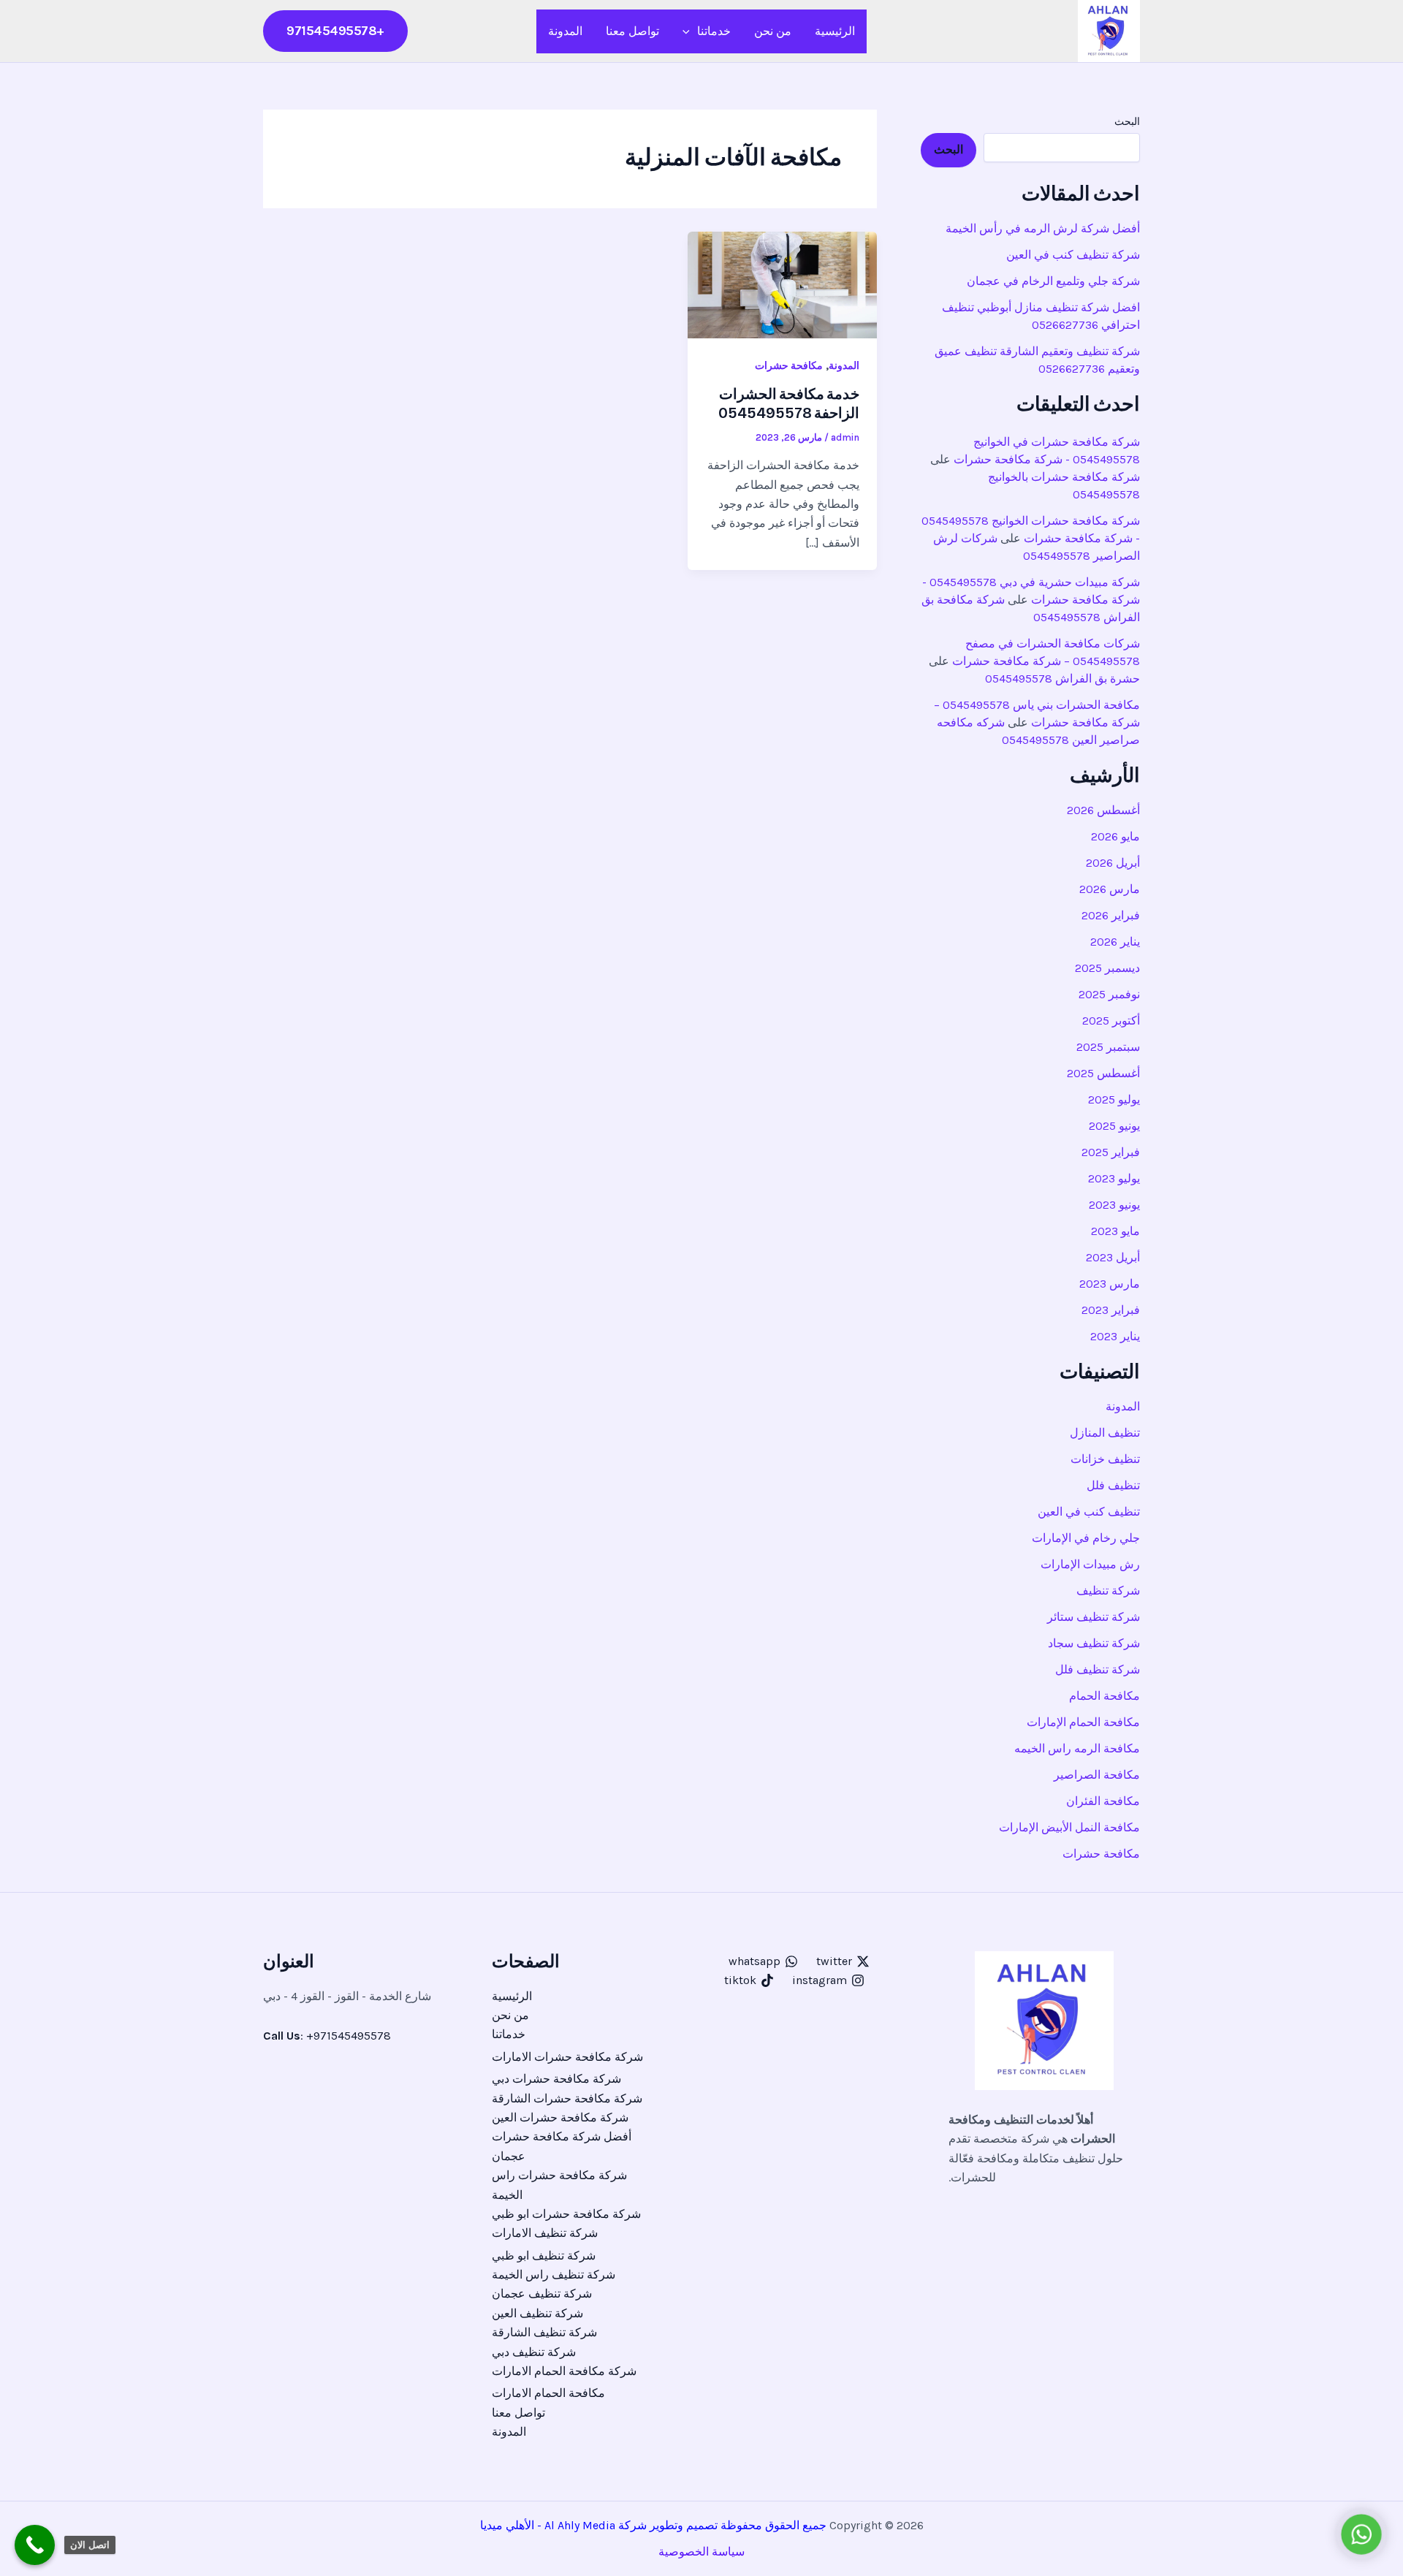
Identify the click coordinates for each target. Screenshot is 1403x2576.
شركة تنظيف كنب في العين (1073, 255)
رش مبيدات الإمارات (1090, 1564)
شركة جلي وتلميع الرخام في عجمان (1053, 281)
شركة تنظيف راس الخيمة (554, 2275)
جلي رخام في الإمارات (1086, 1538)
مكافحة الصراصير (1097, 1775)
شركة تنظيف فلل (1098, 1669)
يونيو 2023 (1114, 1205)
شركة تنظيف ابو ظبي (544, 2256)
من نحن (773, 31)
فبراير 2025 (1111, 1152)
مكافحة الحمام (1104, 1696)
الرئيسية (835, 31)
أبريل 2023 (1113, 1257)
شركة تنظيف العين (537, 2313)
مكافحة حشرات (1101, 1854)
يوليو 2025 (1114, 1099)
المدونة (565, 31)
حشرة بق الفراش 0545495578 (1062, 679)
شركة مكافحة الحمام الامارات (564, 2371)
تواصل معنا (632, 31)
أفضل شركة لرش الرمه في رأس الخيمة (1043, 228)
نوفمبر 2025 (1109, 994)
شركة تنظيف (1108, 1591)
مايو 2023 (1115, 1231)
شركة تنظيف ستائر (1094, 1617)
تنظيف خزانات (1105, 1459)
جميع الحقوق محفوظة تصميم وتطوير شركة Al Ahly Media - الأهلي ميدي (657, 2525)
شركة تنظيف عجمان (542, 2294)
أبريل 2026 (1113, 863)
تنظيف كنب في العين (1089, 1512)
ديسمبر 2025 (1107, 968)
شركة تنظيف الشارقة (544, 2332)
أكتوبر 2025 (1111, 1021)
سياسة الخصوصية (701, 2552)
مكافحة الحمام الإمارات (1083, 1722)
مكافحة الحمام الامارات (548, 2393)
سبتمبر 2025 (1108, 1047)
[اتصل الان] (35, 2545)
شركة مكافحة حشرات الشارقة (567, 2098)
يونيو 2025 (1114, 1126)
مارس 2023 (1110, 1284)
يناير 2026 (1115, 942)
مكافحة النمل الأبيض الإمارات (1069, 1827)
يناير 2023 (1115, 1336)
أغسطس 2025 (1103, 1073)
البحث (1127, 122)
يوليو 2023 (1114, 1178)
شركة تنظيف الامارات (545, 2233)
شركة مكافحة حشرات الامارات (567, 2057)
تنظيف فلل (1113, 1485)
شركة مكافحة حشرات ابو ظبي (566, 2214)
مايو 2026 (1115, 836)
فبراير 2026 (1111, 915)
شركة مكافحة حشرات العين (560, 2117)
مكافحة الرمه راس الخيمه (1077, 1748)
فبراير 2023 (1111, 1310)
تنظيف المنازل (1105, 1433)
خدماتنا (714, 31)
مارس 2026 (1110, 889)
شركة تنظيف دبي (534, 2352)
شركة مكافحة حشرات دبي (556, 2079)
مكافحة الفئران (1103, 1801)
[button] (690, 31)
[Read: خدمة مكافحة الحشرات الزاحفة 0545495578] (782, 284)
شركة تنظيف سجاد (1094, 1643)
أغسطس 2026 (1103, 810)
